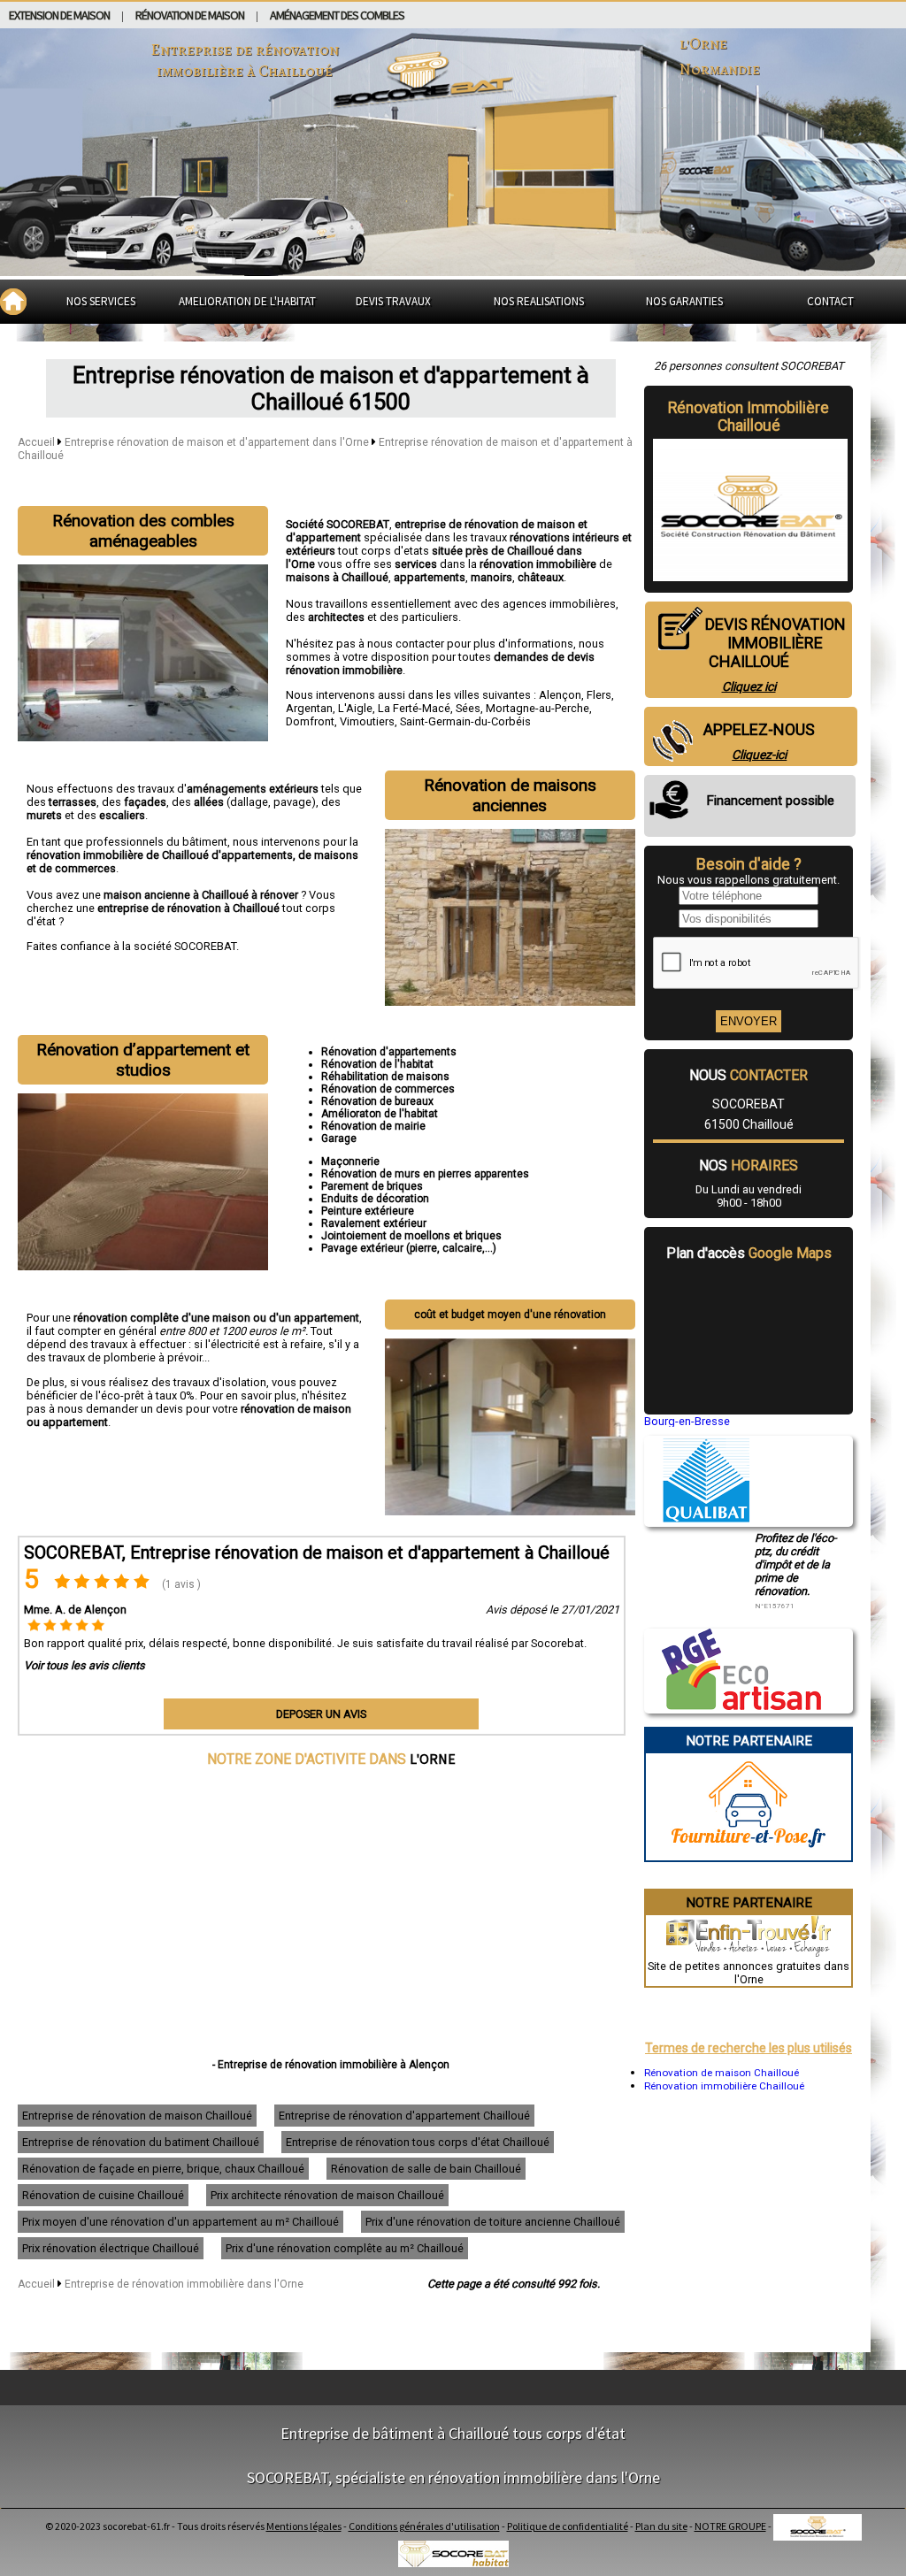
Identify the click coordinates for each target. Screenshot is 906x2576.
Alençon (560, 695)
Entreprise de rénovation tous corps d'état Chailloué (418, 2142)
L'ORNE (433, 1759)
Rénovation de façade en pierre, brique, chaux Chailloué (163, 2169)
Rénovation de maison (190, 15)
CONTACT (830, 301)
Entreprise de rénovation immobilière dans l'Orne (184, 2284)
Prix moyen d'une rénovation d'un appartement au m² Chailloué (180, 2222)
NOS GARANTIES (684, 301)
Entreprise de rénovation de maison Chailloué (137, 2116)
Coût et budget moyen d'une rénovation (510, 1315)
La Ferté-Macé (414, 708)
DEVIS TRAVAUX (393, 301)
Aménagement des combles (337, 15)
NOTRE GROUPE (730, 2526)
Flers (599, 695)
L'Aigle (355, 708)
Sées (468, 708)
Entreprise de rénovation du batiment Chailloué (141, 2142)
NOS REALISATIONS (539, 301)
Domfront (310, 721)
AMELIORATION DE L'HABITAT (247, 301)
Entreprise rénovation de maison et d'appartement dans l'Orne (218, 442)
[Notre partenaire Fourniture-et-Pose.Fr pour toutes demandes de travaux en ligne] (749, 1854)
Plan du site (661, 2526)
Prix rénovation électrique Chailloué (111, 2248)
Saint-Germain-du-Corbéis (465, 721)
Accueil (36, 442)
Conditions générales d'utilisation (424, 2526)
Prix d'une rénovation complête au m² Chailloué (345, 2248)
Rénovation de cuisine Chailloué (103, 2195)
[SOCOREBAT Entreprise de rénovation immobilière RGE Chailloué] (733, 1706)
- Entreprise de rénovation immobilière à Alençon (331, 2065)
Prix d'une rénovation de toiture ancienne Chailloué (493, 2222)
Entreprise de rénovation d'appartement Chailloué (404, 2116)
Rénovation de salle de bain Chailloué (426, 2169)
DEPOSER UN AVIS (321, 1714)
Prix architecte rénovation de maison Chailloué (327, 2195)
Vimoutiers (367, 721)
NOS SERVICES (101, 301)
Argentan (309, 708)
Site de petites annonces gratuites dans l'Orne (749, 1973)
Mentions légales (304, 2526)
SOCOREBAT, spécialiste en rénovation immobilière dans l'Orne (453, 2477)
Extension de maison (59, 15)
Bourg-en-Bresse (687, 1421)
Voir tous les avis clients (84, 1665)
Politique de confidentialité (568, 2526)
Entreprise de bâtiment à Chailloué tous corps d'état (453, 2433)
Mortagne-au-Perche (537, 708)
